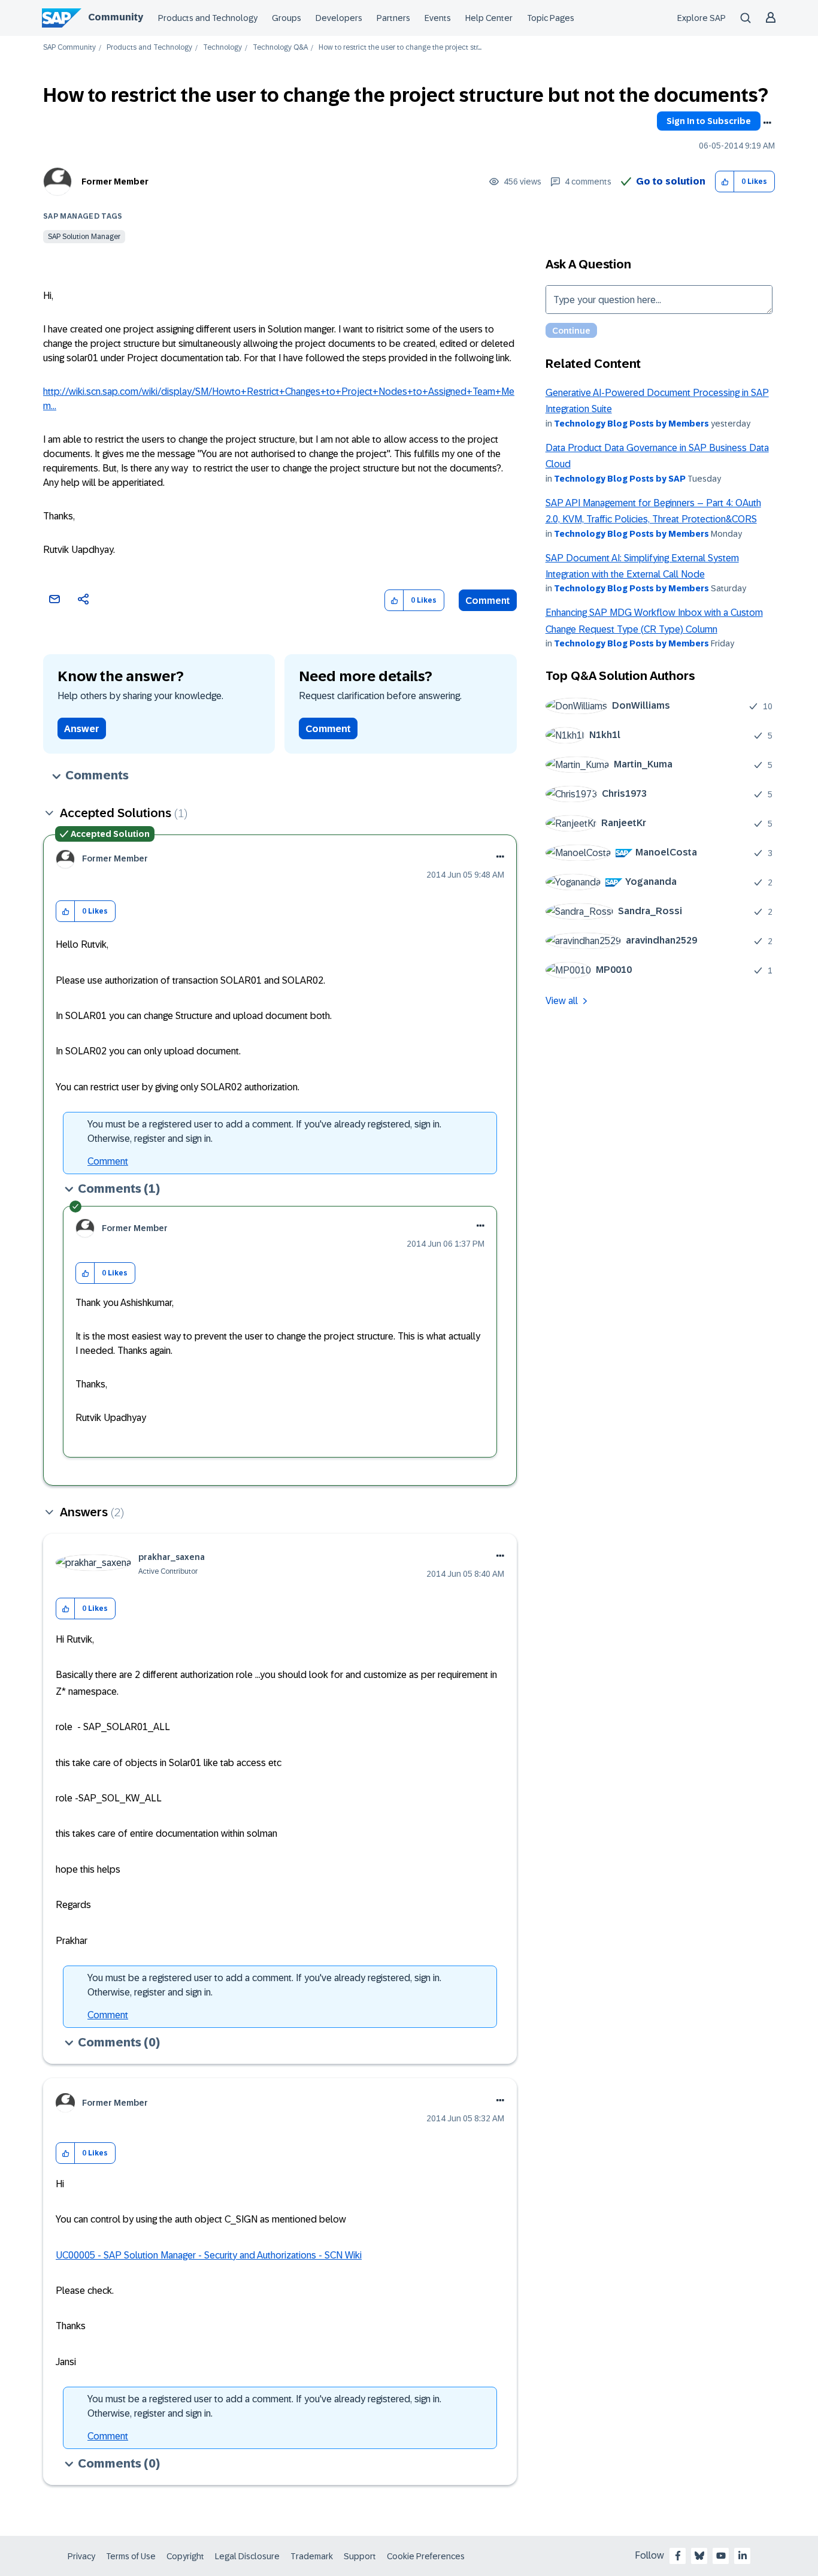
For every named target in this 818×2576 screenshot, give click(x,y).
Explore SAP (702, 18)
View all (562, 1001)
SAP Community (69, 48)
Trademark (312, 2556)
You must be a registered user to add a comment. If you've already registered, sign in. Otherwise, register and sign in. (264, 1131)
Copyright (185, 2556)
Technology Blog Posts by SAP (620, 479)
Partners (393, 18)
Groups (287, 18)
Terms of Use (131, 2556)
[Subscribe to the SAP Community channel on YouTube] (721, 2556)
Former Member (115, 182)
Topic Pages (551, 18)
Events (438, 18)
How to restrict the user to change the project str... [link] (400, 48)
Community (116, 17)
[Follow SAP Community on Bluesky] (699, 2556)
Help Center (489, 18)
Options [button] (767, 123)
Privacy (81, 2556)
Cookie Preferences (426, 2556)
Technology (222, 48)
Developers (339, 18)
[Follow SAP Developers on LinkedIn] (743, 2556)
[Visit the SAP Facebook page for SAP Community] (678, 2556)
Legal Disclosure (247, 2556)
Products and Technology (208, 18)
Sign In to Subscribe (709, 121)
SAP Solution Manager (84, 237)
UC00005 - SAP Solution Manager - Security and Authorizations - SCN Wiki (209, 2255)
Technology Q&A (280, 48)
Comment (488, 601)
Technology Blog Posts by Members (631, 424)
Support (360, 2556)
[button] (725, 182)
